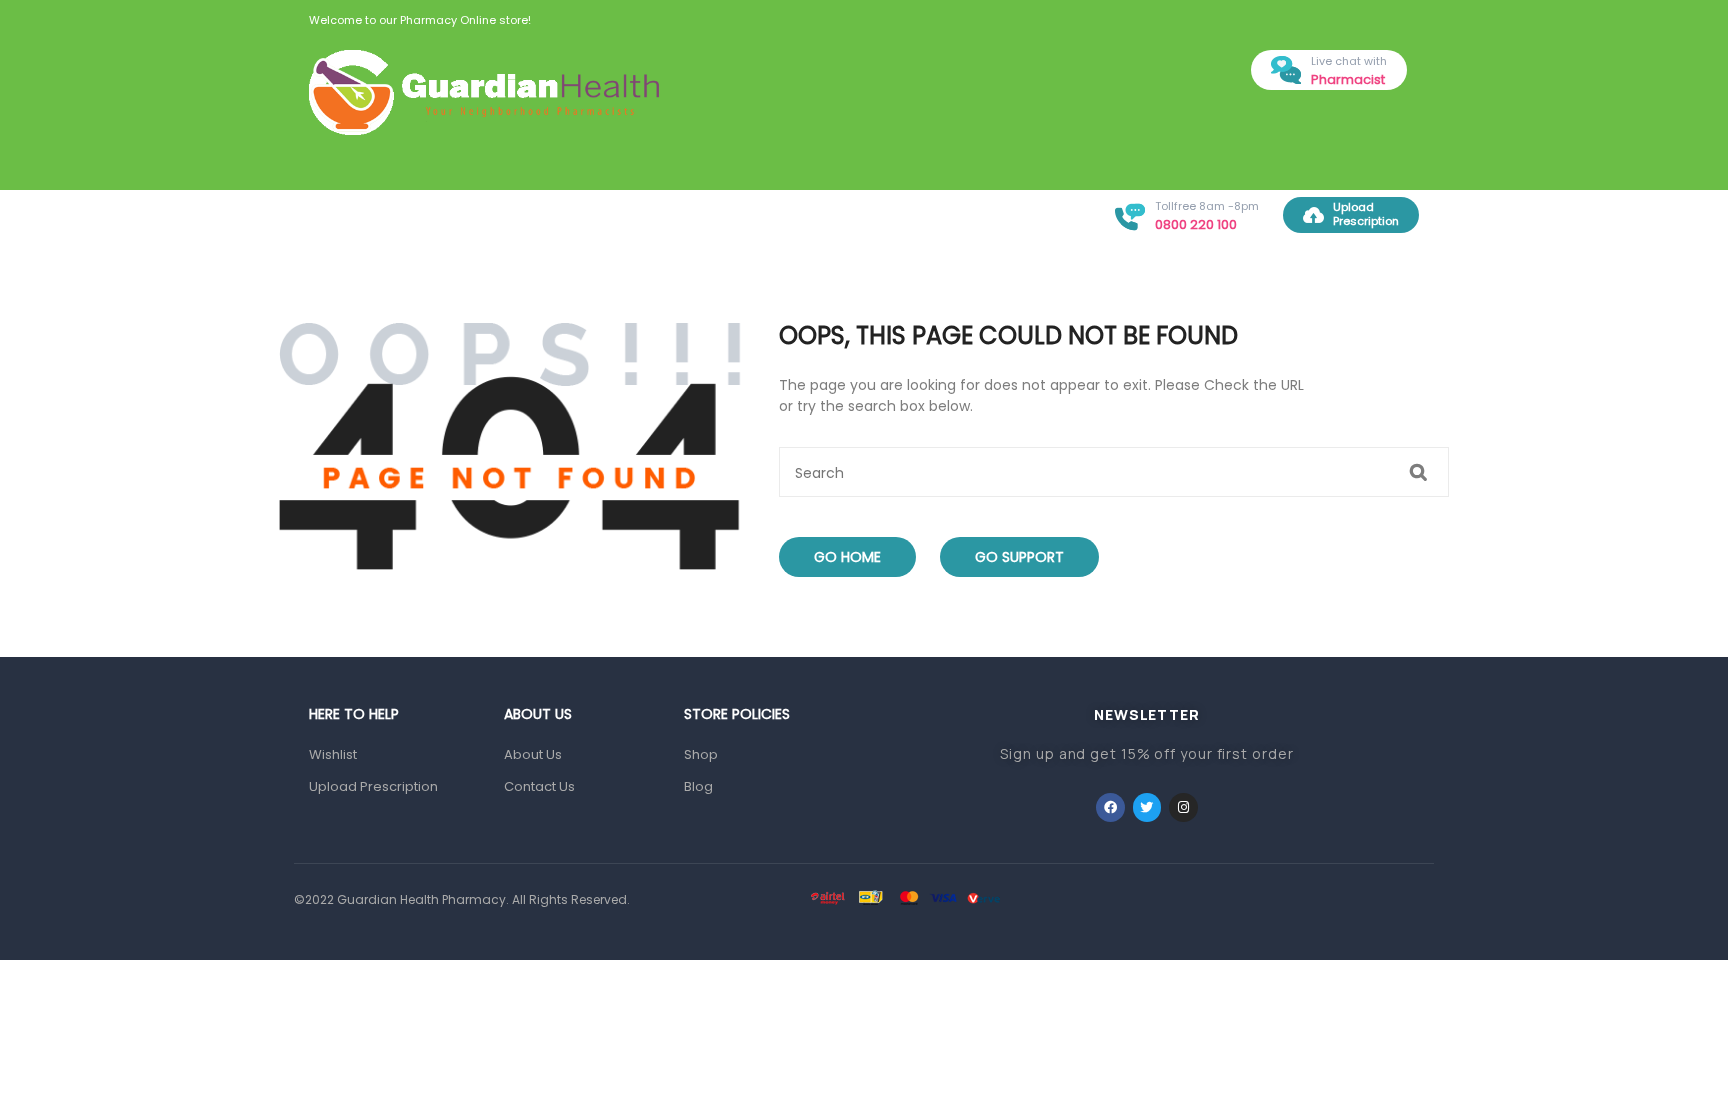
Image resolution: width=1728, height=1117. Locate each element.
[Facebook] (1110, 807)
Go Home (847, 557)
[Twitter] (1147, 807)
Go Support (1019, 557)
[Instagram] (1183, 807)
